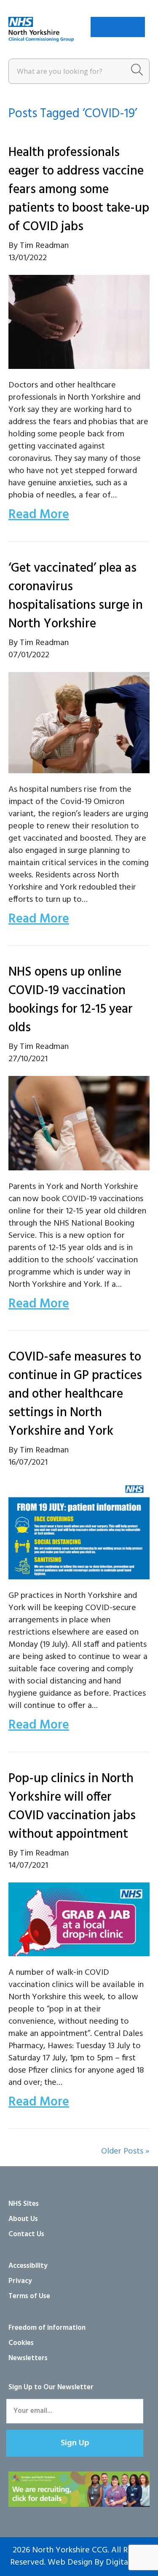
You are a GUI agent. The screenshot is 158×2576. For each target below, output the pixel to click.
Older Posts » (125, 2151)
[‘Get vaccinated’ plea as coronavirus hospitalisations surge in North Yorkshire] (79, 723)
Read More (39, 515)
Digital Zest (127, 2563)
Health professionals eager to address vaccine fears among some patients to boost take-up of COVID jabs (79, 190)
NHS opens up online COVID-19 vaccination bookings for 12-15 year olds (71, 1000)
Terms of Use (29, 2296)
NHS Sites (24, 2204)
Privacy (20, 2281)
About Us (23, 2219)
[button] (75, 2443)
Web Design (70, 2563)
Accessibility (28, 2266)
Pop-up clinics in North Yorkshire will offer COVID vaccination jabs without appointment (72, 1807)
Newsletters (28, 2358)
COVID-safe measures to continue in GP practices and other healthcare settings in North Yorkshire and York (75, 1394)
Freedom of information (47, 2328)
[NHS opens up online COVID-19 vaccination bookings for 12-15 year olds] (79, 1123)
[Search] (137, 71)
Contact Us (26, 2234)
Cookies (21, 2343)
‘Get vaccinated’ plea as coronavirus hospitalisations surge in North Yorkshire (76, 596)
